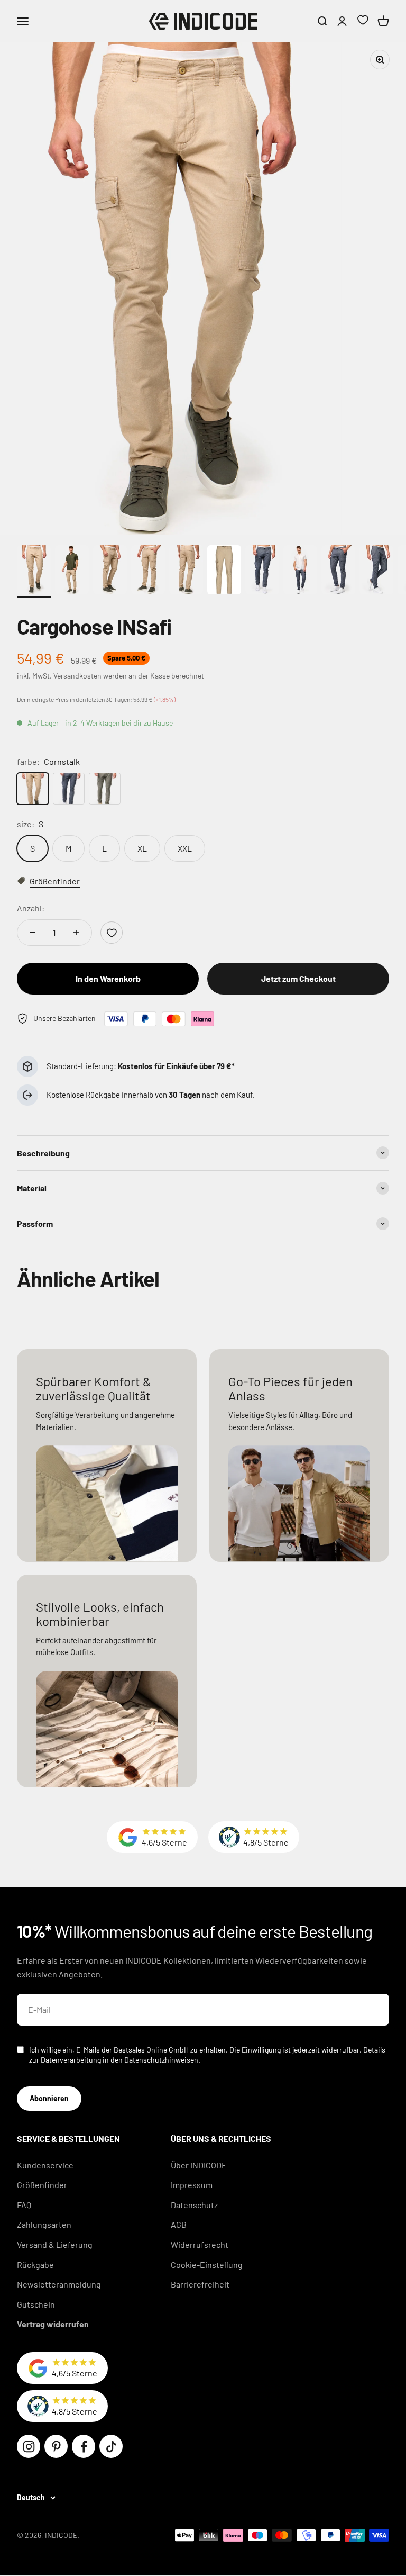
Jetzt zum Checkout (298, 978)
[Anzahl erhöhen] (76, 933)
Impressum (192, 2185)
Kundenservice (45, 2165)
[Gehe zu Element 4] (148, 571)
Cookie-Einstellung (207, 2265)
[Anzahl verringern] (33, 933)
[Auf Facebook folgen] (84, 2446)
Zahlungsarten (44, 2224)
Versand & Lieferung (55, 2244)
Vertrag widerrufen (53, 2324)
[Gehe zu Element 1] (34, 571)
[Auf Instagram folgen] (29, 2446)
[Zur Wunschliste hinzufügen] (112, 933)
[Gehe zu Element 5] (186, 571)
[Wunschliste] (363, 21)
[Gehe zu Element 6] (224, 571)
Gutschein (36, 2304)
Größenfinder (42, 2185)
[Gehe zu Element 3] (110, 571)
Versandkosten (77, 676)
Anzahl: (31, 908)
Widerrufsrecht (200, 2244)
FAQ (24, 2205)
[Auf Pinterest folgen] (56, 2446)
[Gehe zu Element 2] (72, 571)
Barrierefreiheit (200, 2284)
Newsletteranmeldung (59, 2284)
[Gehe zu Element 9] (338, 571)
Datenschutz (194, 2205)
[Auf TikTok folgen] (111, 2446)
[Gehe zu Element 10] (376, 571)
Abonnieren (49, 2098)
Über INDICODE (199, 2165)
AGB (179, 2224)
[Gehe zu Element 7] (262, 571)
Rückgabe (35, 2265)
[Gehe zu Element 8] (300, 571)
